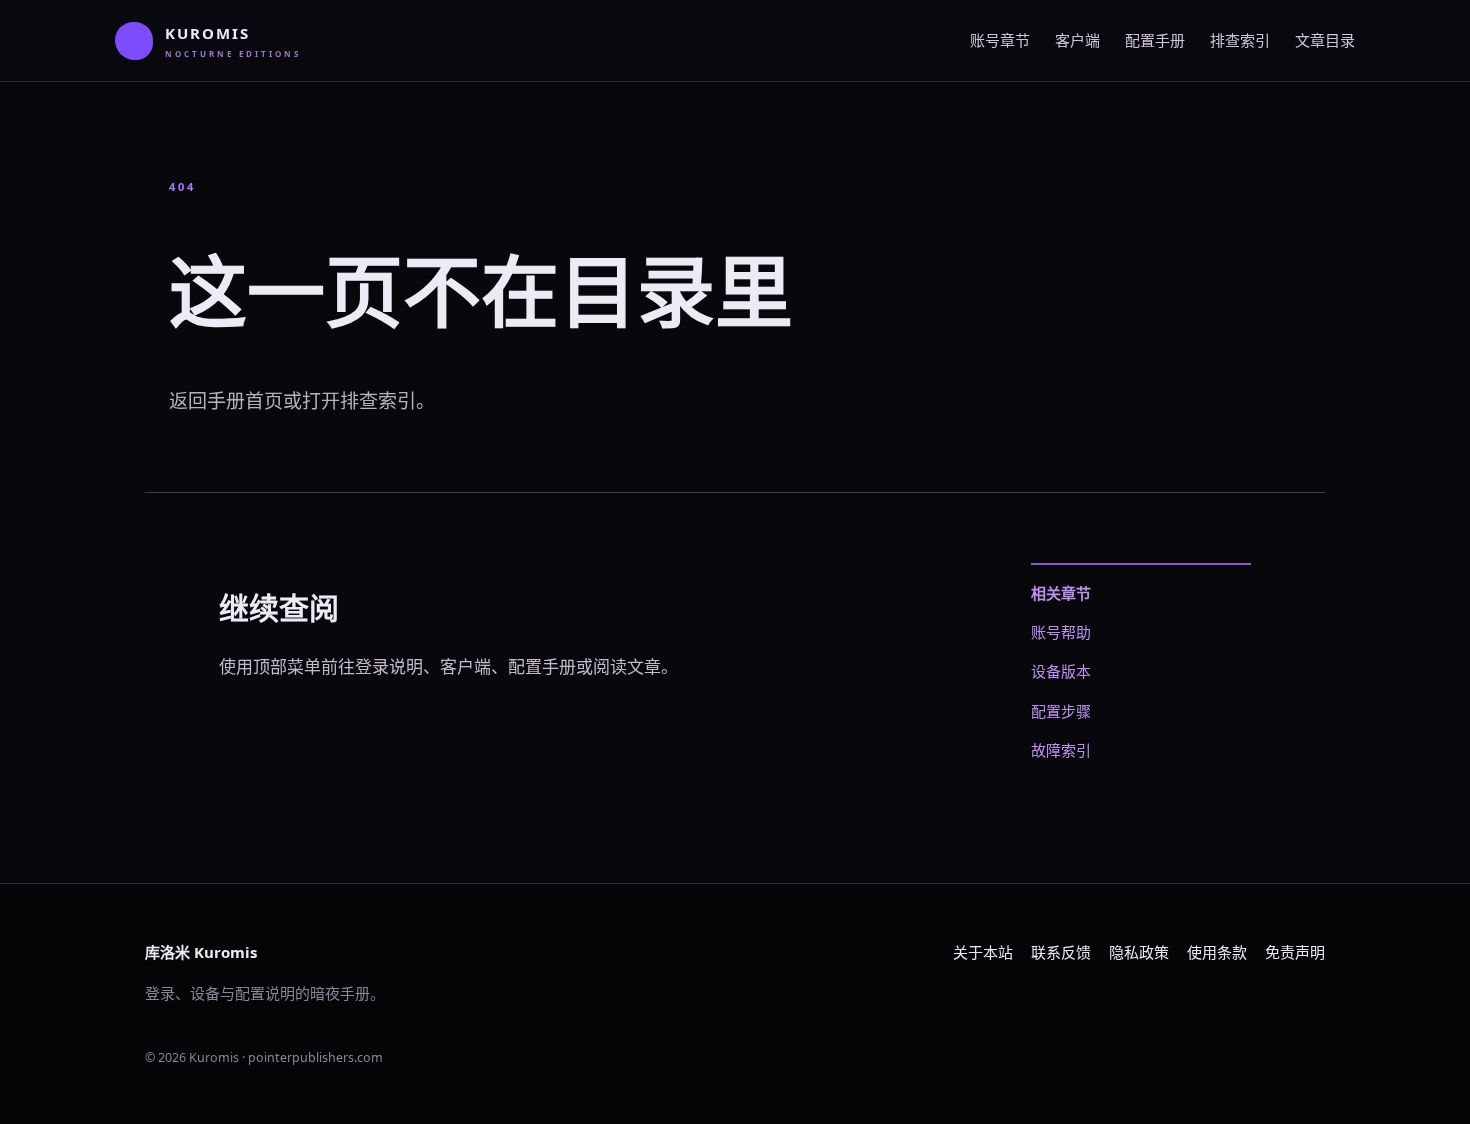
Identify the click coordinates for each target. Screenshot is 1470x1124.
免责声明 (1295, 952)
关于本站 (983, 952)
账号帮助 (1061, 632)
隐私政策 (1139, 952)
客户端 (1077, 40)
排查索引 (1240, 40)
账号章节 (1000, 40)
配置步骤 (1061, 711)
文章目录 (1325, 40)
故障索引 (1061, 750)
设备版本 (1061, 671)
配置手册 (1155, 40)
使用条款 (1217, 952)
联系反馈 (1061, 952)
